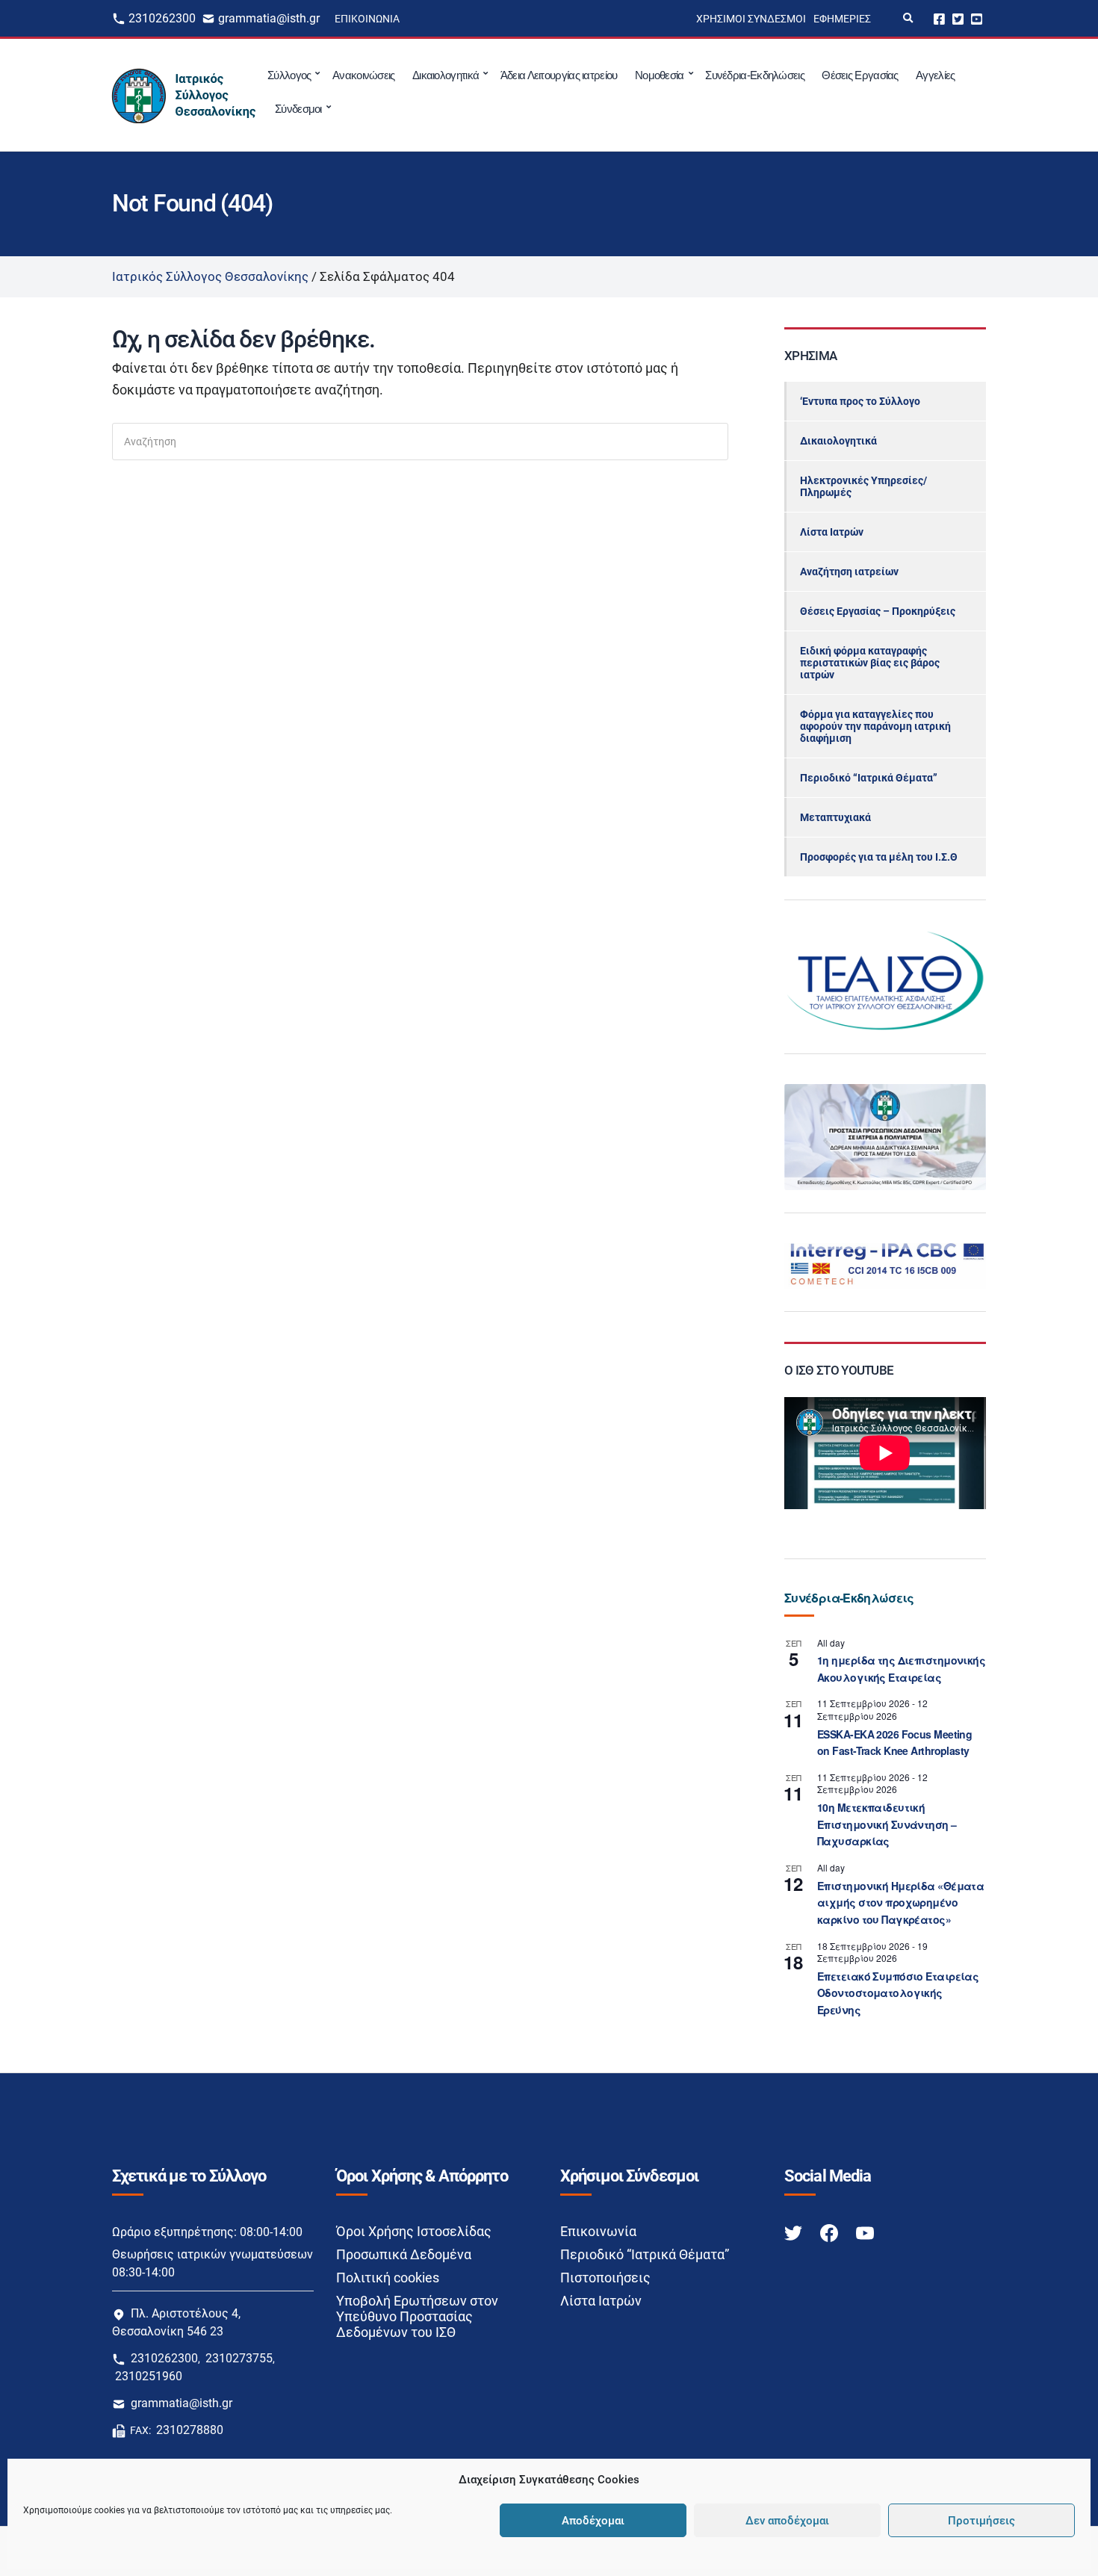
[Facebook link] (831, 2232)
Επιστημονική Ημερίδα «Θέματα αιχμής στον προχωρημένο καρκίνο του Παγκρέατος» (900, 1902)
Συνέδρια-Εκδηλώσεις (755, 75)
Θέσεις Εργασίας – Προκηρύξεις (878, 611)
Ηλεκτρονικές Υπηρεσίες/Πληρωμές (863, 486)
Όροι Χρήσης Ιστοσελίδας (414, 2231)
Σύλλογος (289, 75)
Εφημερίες (842, 19)
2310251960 (149, 2376)
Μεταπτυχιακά (835, 817)
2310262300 (162, 18)
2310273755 (239, 2358)
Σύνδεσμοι (298, 109)
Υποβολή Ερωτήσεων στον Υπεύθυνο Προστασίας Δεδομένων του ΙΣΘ (417, 2316)
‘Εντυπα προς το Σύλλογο (860, 401)
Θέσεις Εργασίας (860, 75)
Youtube (977, 18)
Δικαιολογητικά (446, 75)
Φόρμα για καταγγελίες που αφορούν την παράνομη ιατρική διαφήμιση (875, 726)
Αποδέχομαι (593, 2521)
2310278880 (190, 2430)
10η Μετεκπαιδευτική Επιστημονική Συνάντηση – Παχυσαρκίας (887, 1824)
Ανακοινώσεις (364, 75)
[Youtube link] (865, 2232)
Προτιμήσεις (981, 2521)
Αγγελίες (935, 75)
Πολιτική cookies (388, 2278)
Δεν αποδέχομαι (787, 2521)
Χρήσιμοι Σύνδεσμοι (751, 19)
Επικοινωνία (367, 19)
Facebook (939, 18)
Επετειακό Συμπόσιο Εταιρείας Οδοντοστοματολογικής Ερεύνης (898, 1993)
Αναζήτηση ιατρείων (849, 572)
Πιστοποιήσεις (605, 2278)
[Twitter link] (795, 2232)
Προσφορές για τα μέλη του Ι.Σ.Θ (879, 857)
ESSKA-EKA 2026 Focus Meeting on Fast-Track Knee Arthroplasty (894, 1743)
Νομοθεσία (660, 75)
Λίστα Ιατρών (832, 532)
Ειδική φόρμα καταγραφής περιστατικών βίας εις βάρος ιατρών (870, 663)
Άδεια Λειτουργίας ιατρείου (559, 75)
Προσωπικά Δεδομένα (404, 2254)
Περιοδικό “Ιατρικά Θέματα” (869, 778)
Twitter (958, 18)
